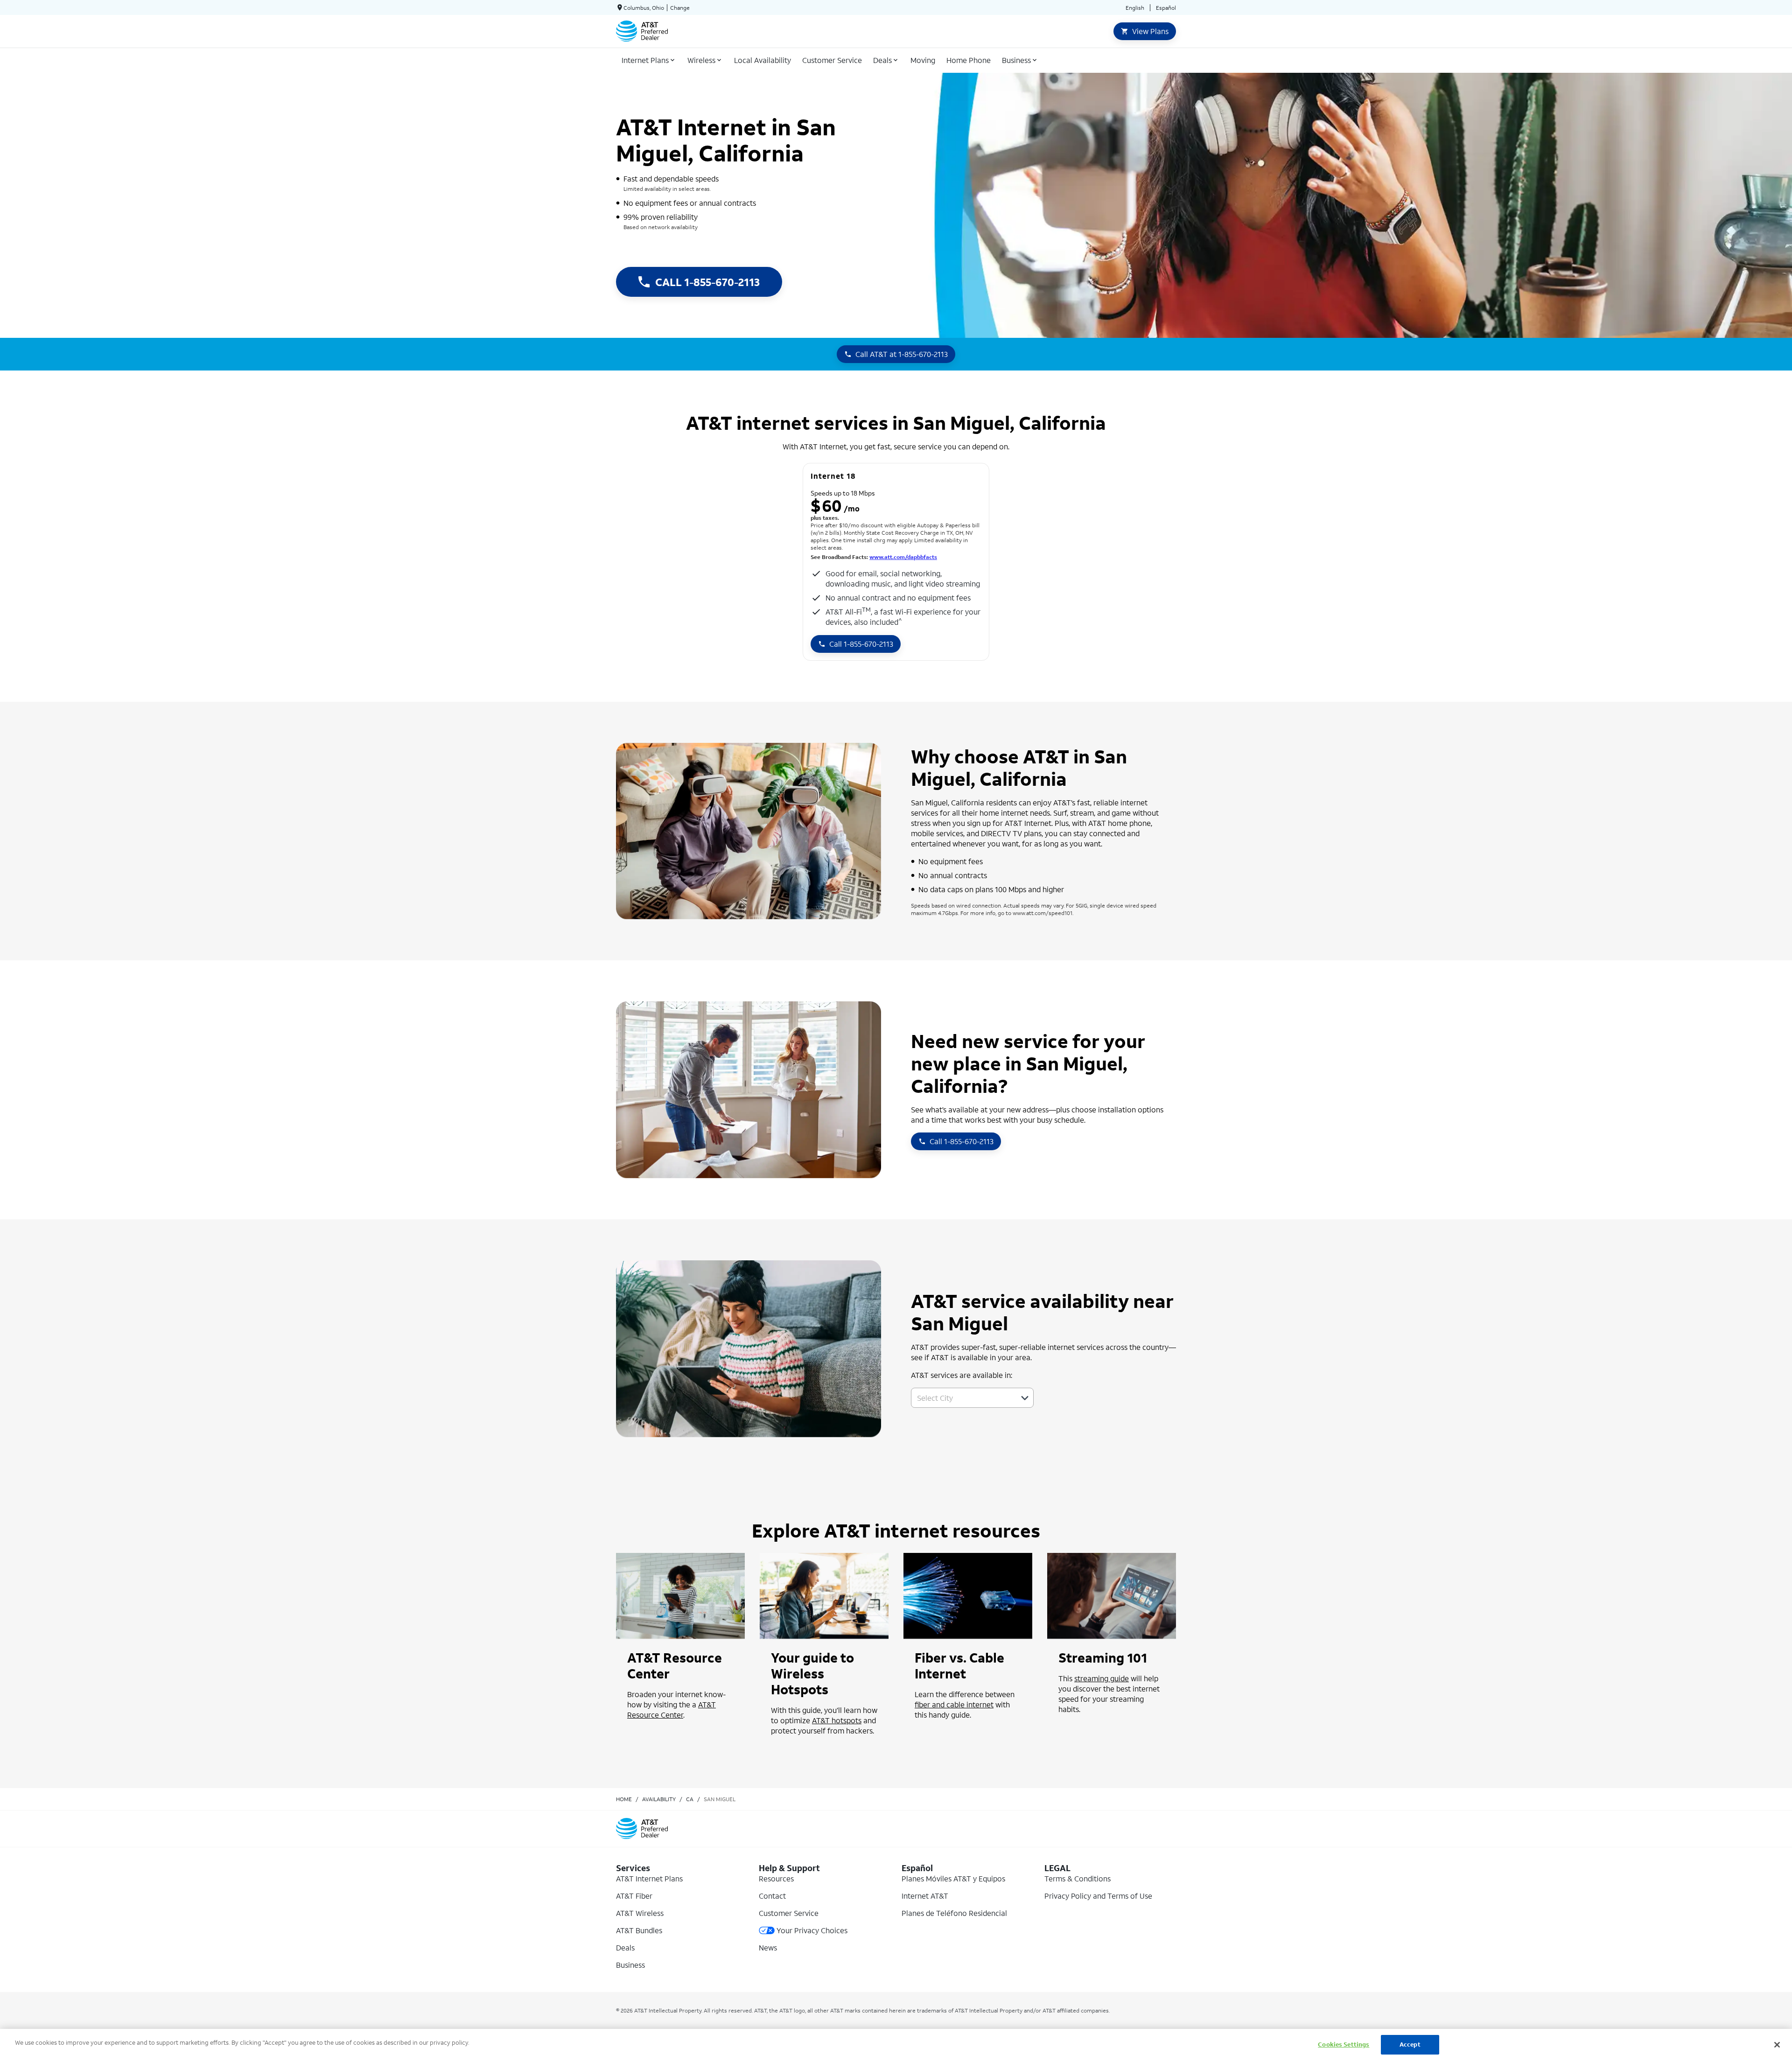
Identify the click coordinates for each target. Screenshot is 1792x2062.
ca (690, 1799)
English (1135, 8)
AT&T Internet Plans (649, 1878)
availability (659, 1799)
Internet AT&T (925, 1896)
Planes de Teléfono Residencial (954, 1913)
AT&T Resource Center (672, 1709)
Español (1166, 8)
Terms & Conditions (1078, 1878)
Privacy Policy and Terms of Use (1098, 1896)
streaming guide (1102, 1678)
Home (624, 1799)
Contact (772, 1896)
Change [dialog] (680, 8)
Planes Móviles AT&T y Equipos (953, 1878)
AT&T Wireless (640, 1913)
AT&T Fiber (634, 1896)
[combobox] (962, 1398)
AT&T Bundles (639, 1930)
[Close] (1777, 2045)
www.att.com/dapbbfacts (903, 557)
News (768, 1947)
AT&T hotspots (837, 1720)
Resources (776, 1878)
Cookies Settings (1344, 2045)
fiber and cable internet (954, 1704)
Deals (625, 1947)
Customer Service (789, 1913)
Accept (1410, 2045)
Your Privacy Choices (812, 1930)
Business (630, 1965)
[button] (1025, 1398)
